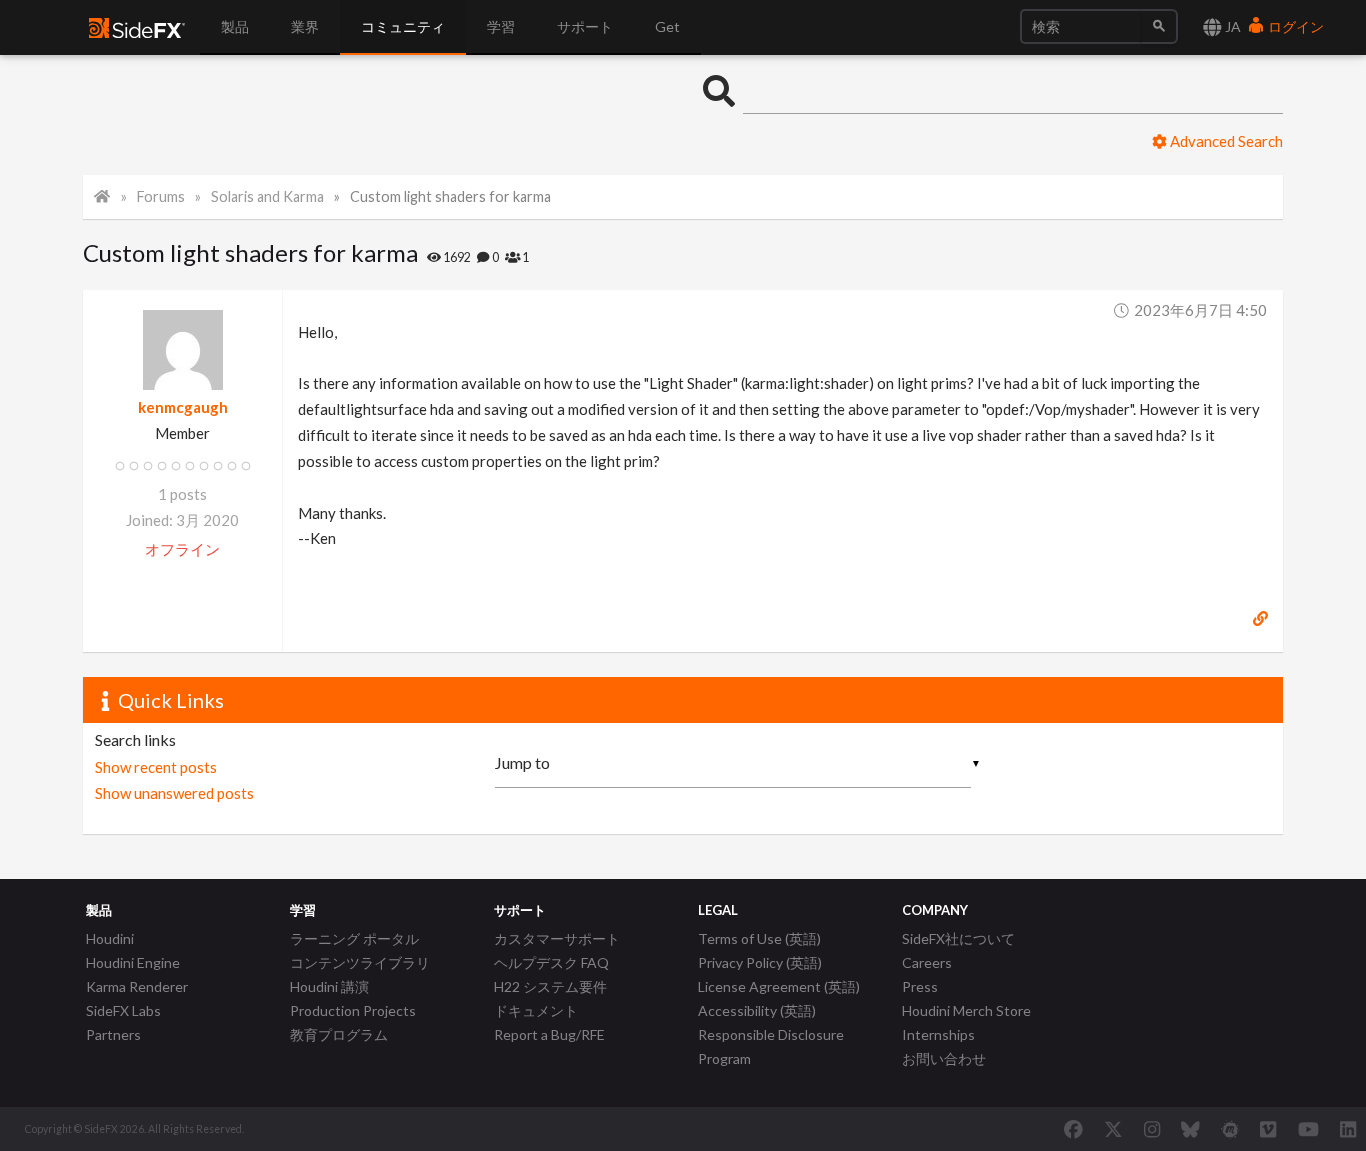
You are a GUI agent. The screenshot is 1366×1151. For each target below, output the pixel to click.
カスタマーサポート (557, 938)
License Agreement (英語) (779, 986)
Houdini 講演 (329, 986)
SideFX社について (958, 938)
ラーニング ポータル (354, 938)
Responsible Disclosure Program (771, 1046)
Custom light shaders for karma (450, 196)
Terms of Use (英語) (759, 938)
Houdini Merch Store (966, 1010)
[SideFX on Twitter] (1113, 1129)
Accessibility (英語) (757, 1010)
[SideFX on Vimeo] (1268, 1129)
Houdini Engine (133, 962)
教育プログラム (339, 1034)
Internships (938, 1034)
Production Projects (353, 1010)
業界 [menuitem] (305, 26)
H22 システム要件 (550, 986)
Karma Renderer (137, 986)
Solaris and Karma (267, 196)
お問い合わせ (944, 1058)
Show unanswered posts (174, 793)
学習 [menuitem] (501, 26)
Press (920, 986)
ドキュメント (536, 1010)
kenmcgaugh (183, 407)
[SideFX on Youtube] (1308, 1129)
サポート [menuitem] (585, 26)
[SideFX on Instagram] (1152, 1129)
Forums (161, 196)
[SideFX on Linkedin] (1348, 1129)
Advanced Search (1225, 141)
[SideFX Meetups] (1230, 1129)
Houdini (110, 938)
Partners (113, 1034)
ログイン (1294, 26)
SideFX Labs (123, 1010)
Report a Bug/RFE (549, 1034)
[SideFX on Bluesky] (1190, 1129)
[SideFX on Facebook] (1073, 1129)
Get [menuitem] (667, 26)
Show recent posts (156, 767)
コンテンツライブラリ (360, 962)
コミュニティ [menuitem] (403, 26)
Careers (927, 962)
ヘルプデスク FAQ (551, 962)
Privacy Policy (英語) (760, 962)
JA (1231, 26)
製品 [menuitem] (235, 26)
